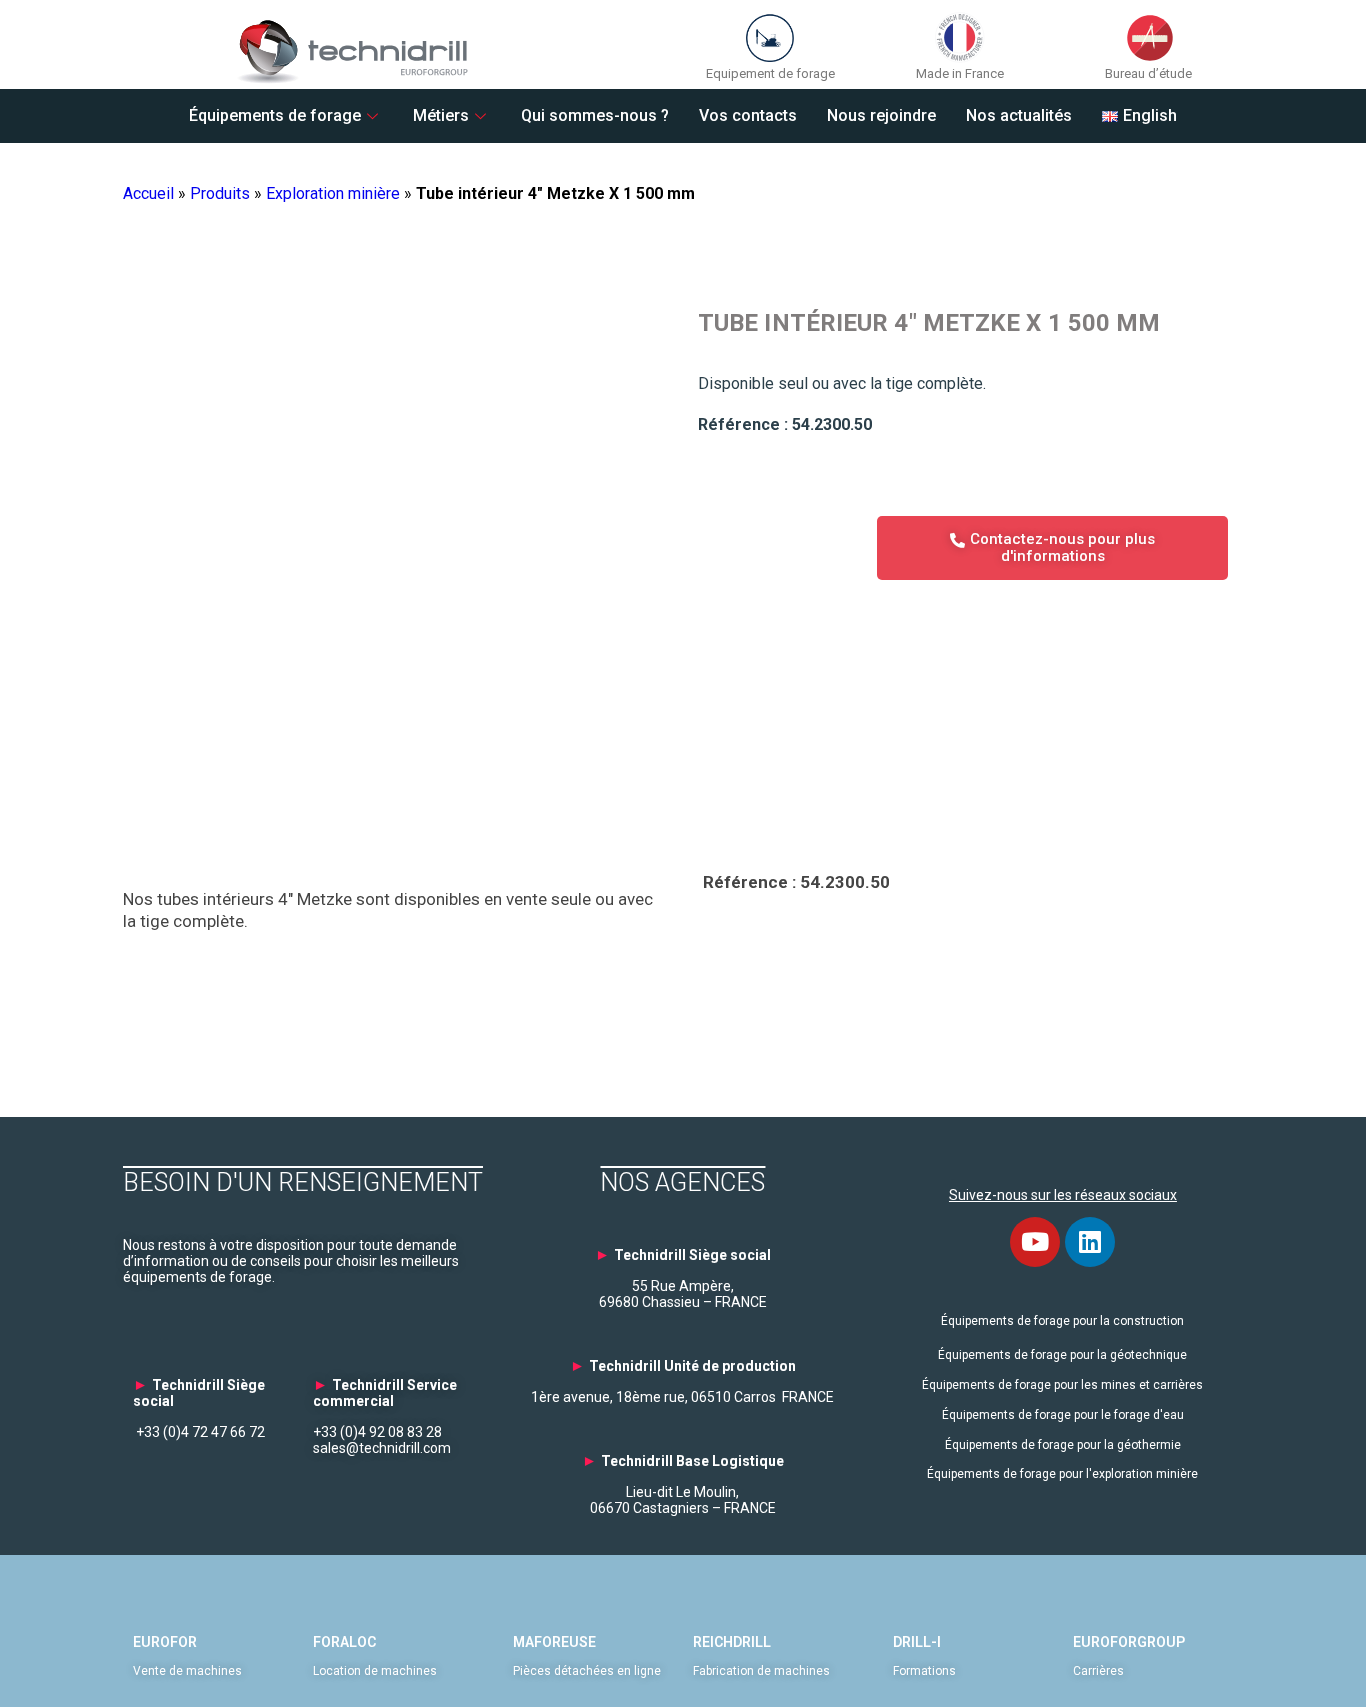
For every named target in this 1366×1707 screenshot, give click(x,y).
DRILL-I (917, 1642)
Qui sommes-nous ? (595, 115)
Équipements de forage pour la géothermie (1063, 1445)
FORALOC (344, 1642)
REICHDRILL (732, 1642)
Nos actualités (1019, 115)
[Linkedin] (1090, 1242)
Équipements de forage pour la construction (1062, 1321)
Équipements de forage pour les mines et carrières (1062, 1385)
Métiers (441, 115)
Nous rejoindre (881, 115)
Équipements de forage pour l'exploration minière (1062, 1474)
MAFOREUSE (554, 1642)
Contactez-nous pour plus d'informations (1062, 547)
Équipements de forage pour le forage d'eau (1063, 1415)
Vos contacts (748, 115)
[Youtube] (1035, 1242)
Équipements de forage (275, 115)
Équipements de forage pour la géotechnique (1062, 1355)
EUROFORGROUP (1129, 1642)
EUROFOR (165, 1642)
